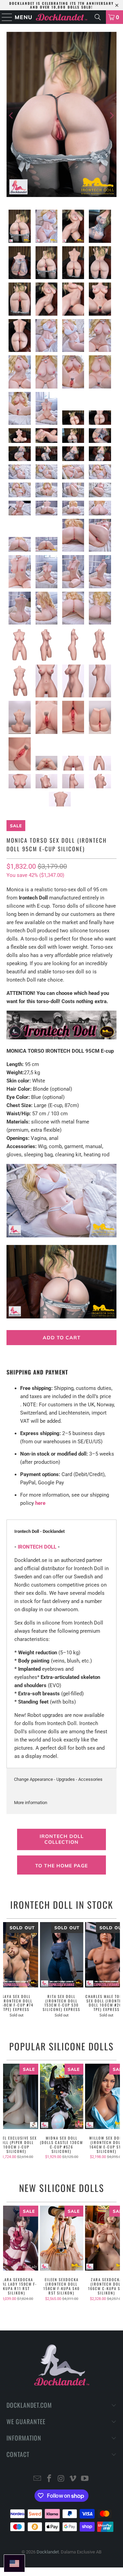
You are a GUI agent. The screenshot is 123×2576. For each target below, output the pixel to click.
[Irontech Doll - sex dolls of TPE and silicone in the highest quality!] (61, 1038)
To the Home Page (61, 1866)
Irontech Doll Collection (62, 1839)
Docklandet (48, 2552)
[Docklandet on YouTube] (85, 2479)
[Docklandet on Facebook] (49, 2479)
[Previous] (12, 116)
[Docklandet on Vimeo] (73, 2479)
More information (31, 1803)
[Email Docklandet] (38, 2479)
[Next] (111, 116)
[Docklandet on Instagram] (61, 2479)
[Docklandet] (61, 17)
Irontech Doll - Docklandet (39, 1531)
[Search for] (98, 17)
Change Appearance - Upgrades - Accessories (58, 1779)
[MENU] (4, 17)
